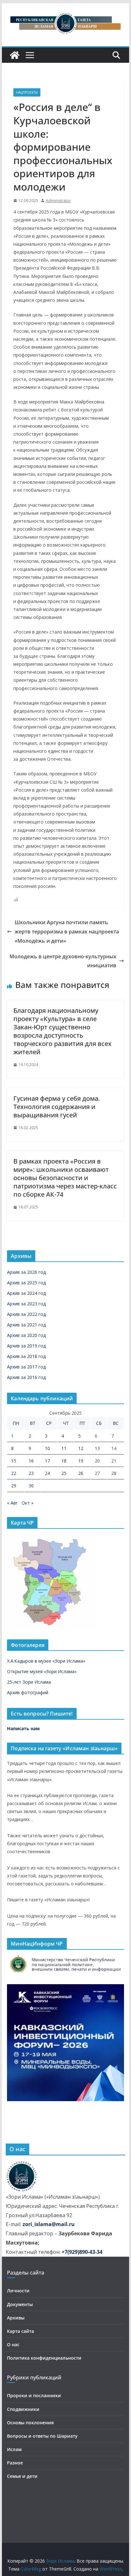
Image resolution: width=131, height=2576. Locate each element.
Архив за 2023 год (26, 1304)
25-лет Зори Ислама (29, 1682)
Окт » (28, 1503)
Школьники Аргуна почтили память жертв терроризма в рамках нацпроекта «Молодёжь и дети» (67, 932)
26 (81, 1473)
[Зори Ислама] (15, 55)
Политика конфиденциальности (44, 2358)
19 (81, 1461)
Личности (18, 2291)
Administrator (58, 201)
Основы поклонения (30, 2423)
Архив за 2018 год (26, 1356)
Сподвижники (23, 2409)
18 (64, 1461)
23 (31, 1473)
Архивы (16, 2318)
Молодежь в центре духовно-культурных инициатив (63, 961)
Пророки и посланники (34, 2395)
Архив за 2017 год (26, 1367)
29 (14, 1486)
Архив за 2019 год (26, 1346)
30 (31, 1486)
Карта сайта (21, 2331)
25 (64, 1473)
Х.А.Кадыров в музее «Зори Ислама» (46, 1661)
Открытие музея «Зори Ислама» (42, 1671)
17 (47, 1461)
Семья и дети (22, 2476)
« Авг (12, 1503)
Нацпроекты (27, 92)
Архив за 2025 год (26, 1283)
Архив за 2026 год (26, 1272)
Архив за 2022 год (26, 1314)
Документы (20, 2304)
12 (81, 1448)
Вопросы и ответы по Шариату (42, 2436)
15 (14, 1461)
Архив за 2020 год (26, 1335)
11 (64, 1448)
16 (31, 1461)
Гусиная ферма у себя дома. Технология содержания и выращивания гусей (57, 1107)
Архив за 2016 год (26, 1377)
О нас (13, 2344)
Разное (15, 2463)
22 (14, 1473)
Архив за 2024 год (26, 1293)
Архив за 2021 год (26, 1325)
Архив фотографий (28, 1692)
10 (47, 1448)
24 (47, 1473)
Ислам (14, 2449)
